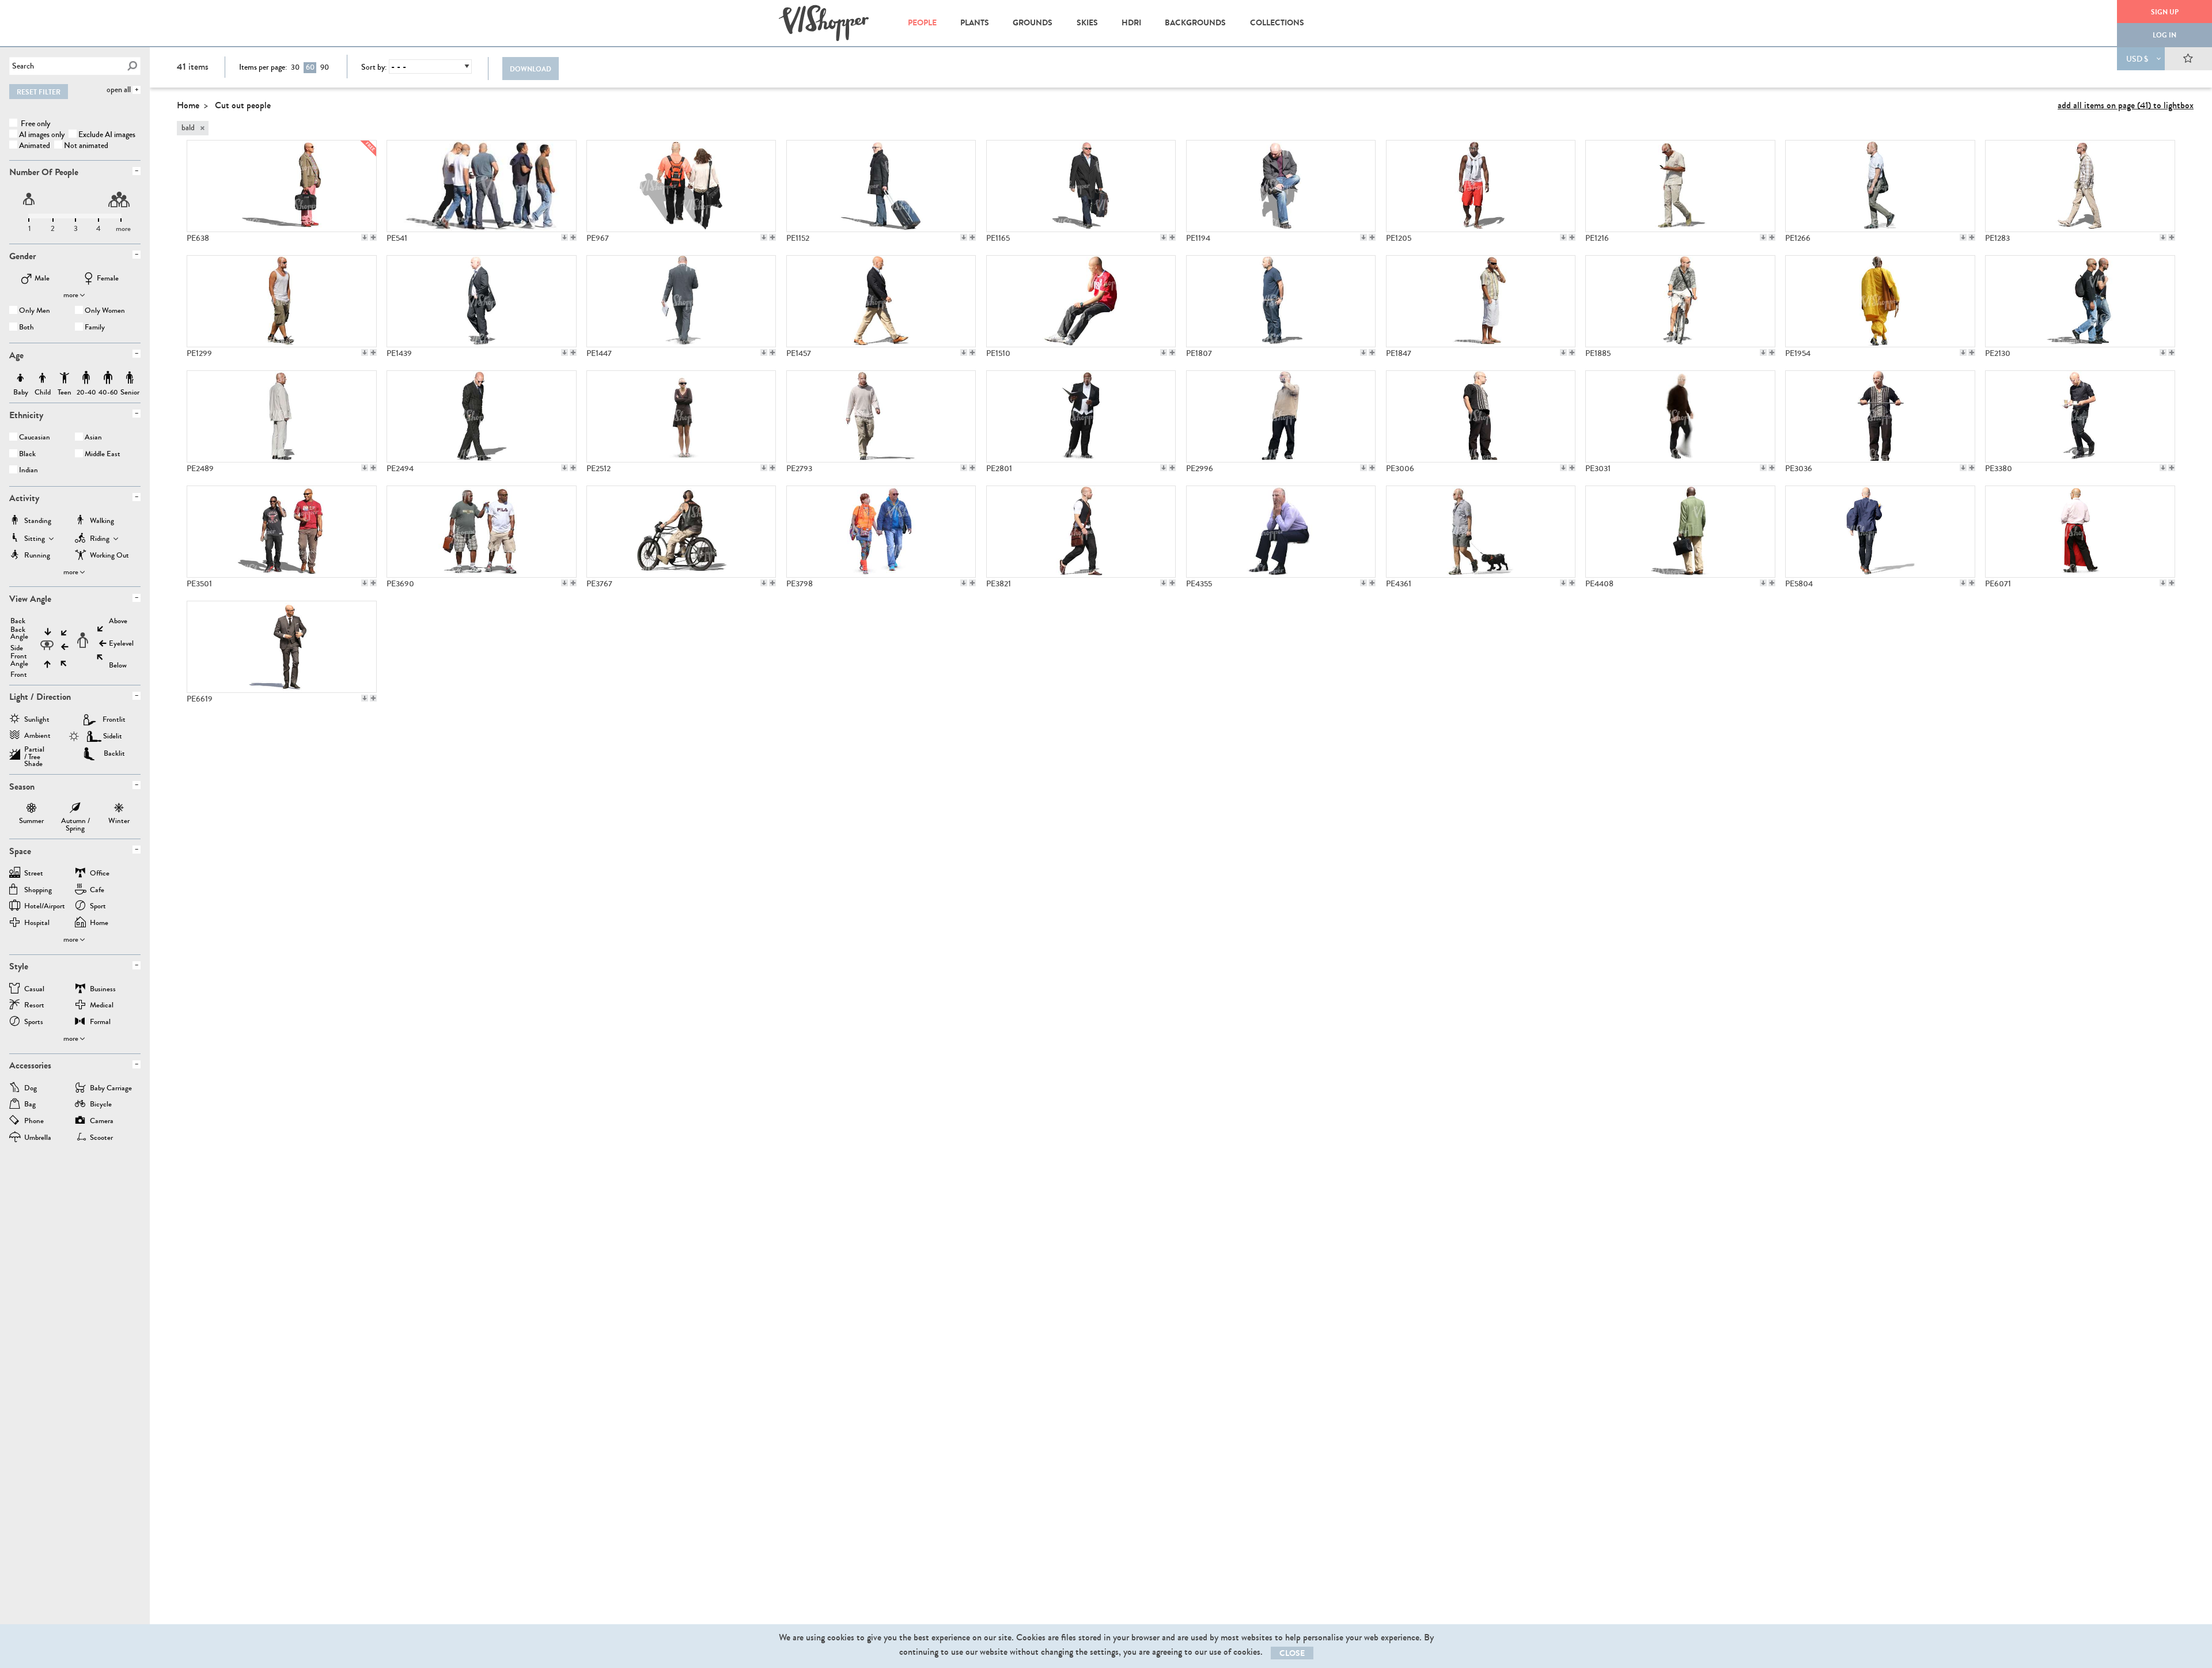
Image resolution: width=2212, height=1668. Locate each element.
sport (98, 907)
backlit (114, 753)
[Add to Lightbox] (373, 237)
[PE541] (482, 186)
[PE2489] (282, 416)
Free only (35, 124)
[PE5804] (1880, 532)
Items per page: (263, 67)
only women (105, 311)
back (18, 621)
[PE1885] (1680, 301)
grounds (1033, 23)
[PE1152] (881, 186)
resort (34, 1006)
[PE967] (681, 186)
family (95, 328)
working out (109, 556)
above (118, 621)
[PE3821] (1081, 532)
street (34, 874)
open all (119, 90)
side (17, 648)
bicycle (101, 1105)
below (118, 666)
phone (34, 1122)
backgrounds (1195, 23)
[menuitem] (922, 23)
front (19, 675)
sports (34, 1023)
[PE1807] (1281, 301)
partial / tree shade (34, 753)
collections (1277, 23)
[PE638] (282, 186)
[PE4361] (1481, 532)
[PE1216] (1680, 186)
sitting (35, 539)
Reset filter (39, 92)
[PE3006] (1481, 416)
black (27, 455)
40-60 (108, 378)
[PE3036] (1880, 416)
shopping (38, 891)
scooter (101, 1138)
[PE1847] (1481, 301)
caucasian (35, 438)
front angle (19, 660)
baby (21, 378)
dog (31, 1089)
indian (29, 471)
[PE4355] (1281, 532)
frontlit (114, 719)
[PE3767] (681, 532)
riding (100, 539)
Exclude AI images (107, 134)
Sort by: (374, 67)
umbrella (38, 1138)
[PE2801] (1081, 416)
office (100, 874)
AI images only (42, 134)
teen (65, 378)
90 (325, 67)
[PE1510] (1081, 301)
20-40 (86, 378)
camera (102, 1122)
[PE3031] (1680, 416)
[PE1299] (282, 301)
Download (531, 69)
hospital (37, 924)
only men (35, 311)
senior (130, 378)
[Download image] (365, 237)
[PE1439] (482, 301)
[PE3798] (881, 532)
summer (31, 809)
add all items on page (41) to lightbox (2126, 105)
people (922, 23)
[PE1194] (1281, 186)
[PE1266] (1880, 186)
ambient (37, 736)
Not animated (86, 145)
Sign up (2165, 12)
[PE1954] (1880, 301)
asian (93, 438)
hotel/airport (45, 907)
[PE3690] (482, 532)
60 (310, 67)
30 (295, 67)
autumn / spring (75, 809)
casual (34, 990)
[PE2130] (2080, 301)
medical (102, 1006)
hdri (1131, 23)
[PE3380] (2080, 416)
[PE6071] (2080, 532)
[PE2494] (482, 416)
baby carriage (111, 1089)
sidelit (113, 736)
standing (38, 522)
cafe (97, 891)
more (71, 295)
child (43, 378)
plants (975, 23)
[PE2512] (681, 416)
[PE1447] (681, 301)
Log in (2164, 35)
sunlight (37, 720)
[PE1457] (881, 301)
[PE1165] (1081, 186)
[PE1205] (1481, 186)
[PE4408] (1680, 532)
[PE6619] (282, 647)
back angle (19, 634)
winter (119, 809)
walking (102, 522)
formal (100, 1023)
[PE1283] (2080, 186)
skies (1087, 23)
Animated (35, 145)
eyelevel (121, 644)
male (42, 279)
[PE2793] (881, 416)
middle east (103, 455)
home (99, 924)
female (108, 279)
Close (1292, 1653)
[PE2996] (1281, 416)
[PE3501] (282, 532)
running (37, 556)
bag (30, 1105)
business (103, 990)
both (26, 328)
